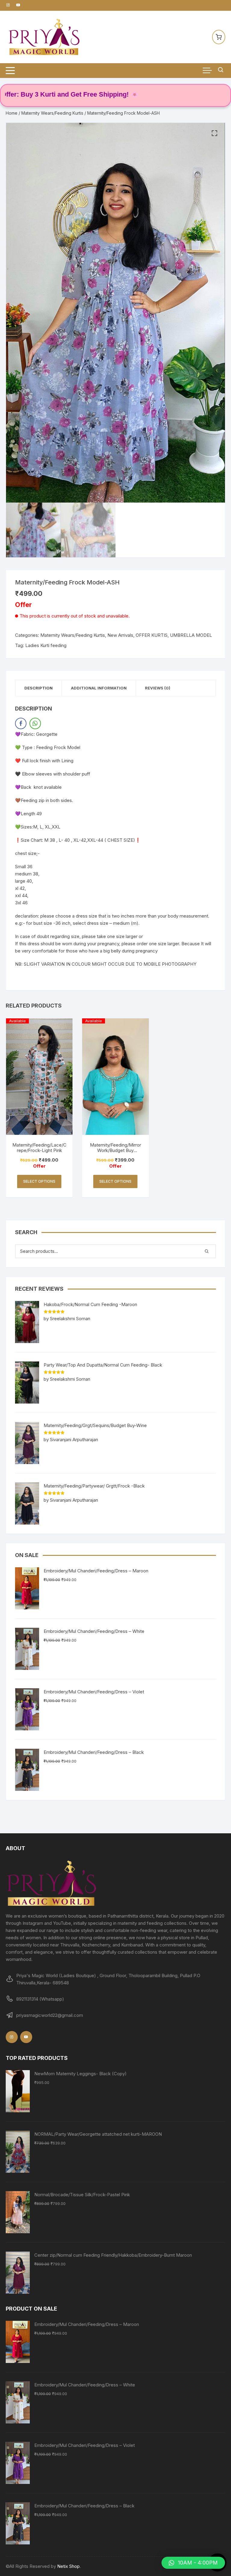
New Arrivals (120, 635)
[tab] (39, 688)
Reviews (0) (158, 688)
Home (12, 113)
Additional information (99, 688)
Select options (39, 1181)
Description (38, 688)
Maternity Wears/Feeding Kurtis (52, 113)
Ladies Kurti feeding (46, 645)
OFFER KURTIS (152, 635)
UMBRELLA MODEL (191, 635)
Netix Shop (68, 2566)
